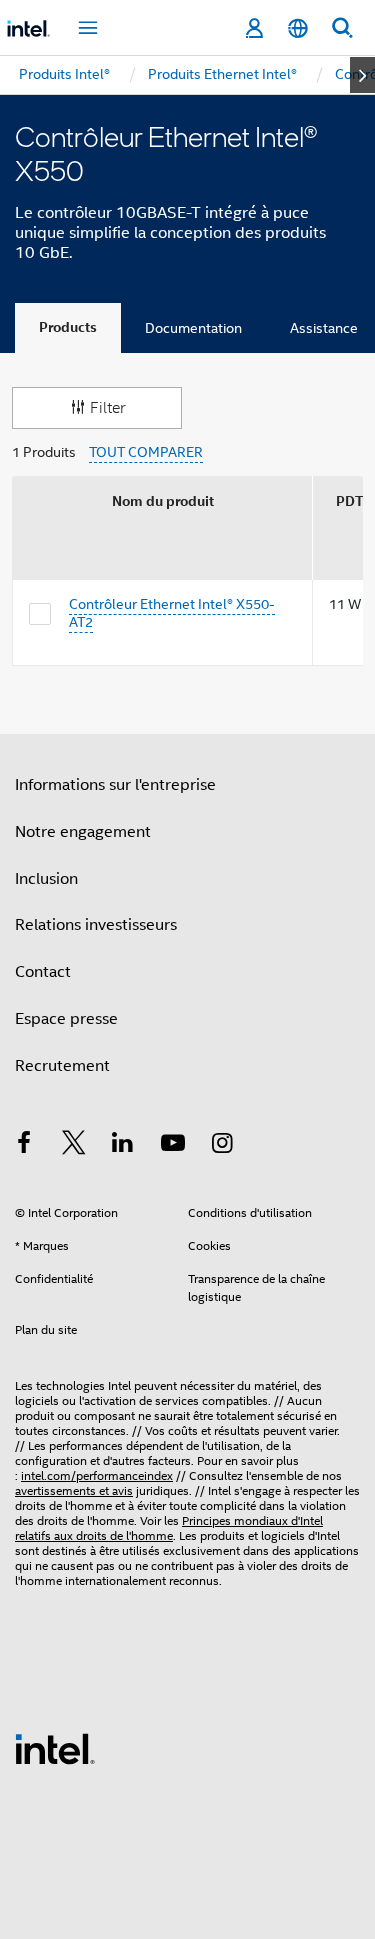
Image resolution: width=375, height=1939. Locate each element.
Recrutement (62, 1066)
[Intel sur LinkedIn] (123, 1146)
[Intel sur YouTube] (173, 1146)
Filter (108, 407)
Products (68, 327)
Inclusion (46, 879)
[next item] (362, 75)
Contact (43, 972)
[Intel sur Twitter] (74, 1146)
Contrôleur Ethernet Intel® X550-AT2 (172, 613)
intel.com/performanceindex (97, 1475)
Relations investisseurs (96, 925)
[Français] (298, 28)
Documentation (193, 328)
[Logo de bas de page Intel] (55, 1748)
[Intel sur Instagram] (222, 1146)
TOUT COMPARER (146, 452)
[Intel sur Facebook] (24, 1146)
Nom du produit (163, 501)
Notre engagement (83, 832)
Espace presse (66, 1019)
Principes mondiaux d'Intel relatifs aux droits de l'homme (169, 1528)
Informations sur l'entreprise (115, 785)
